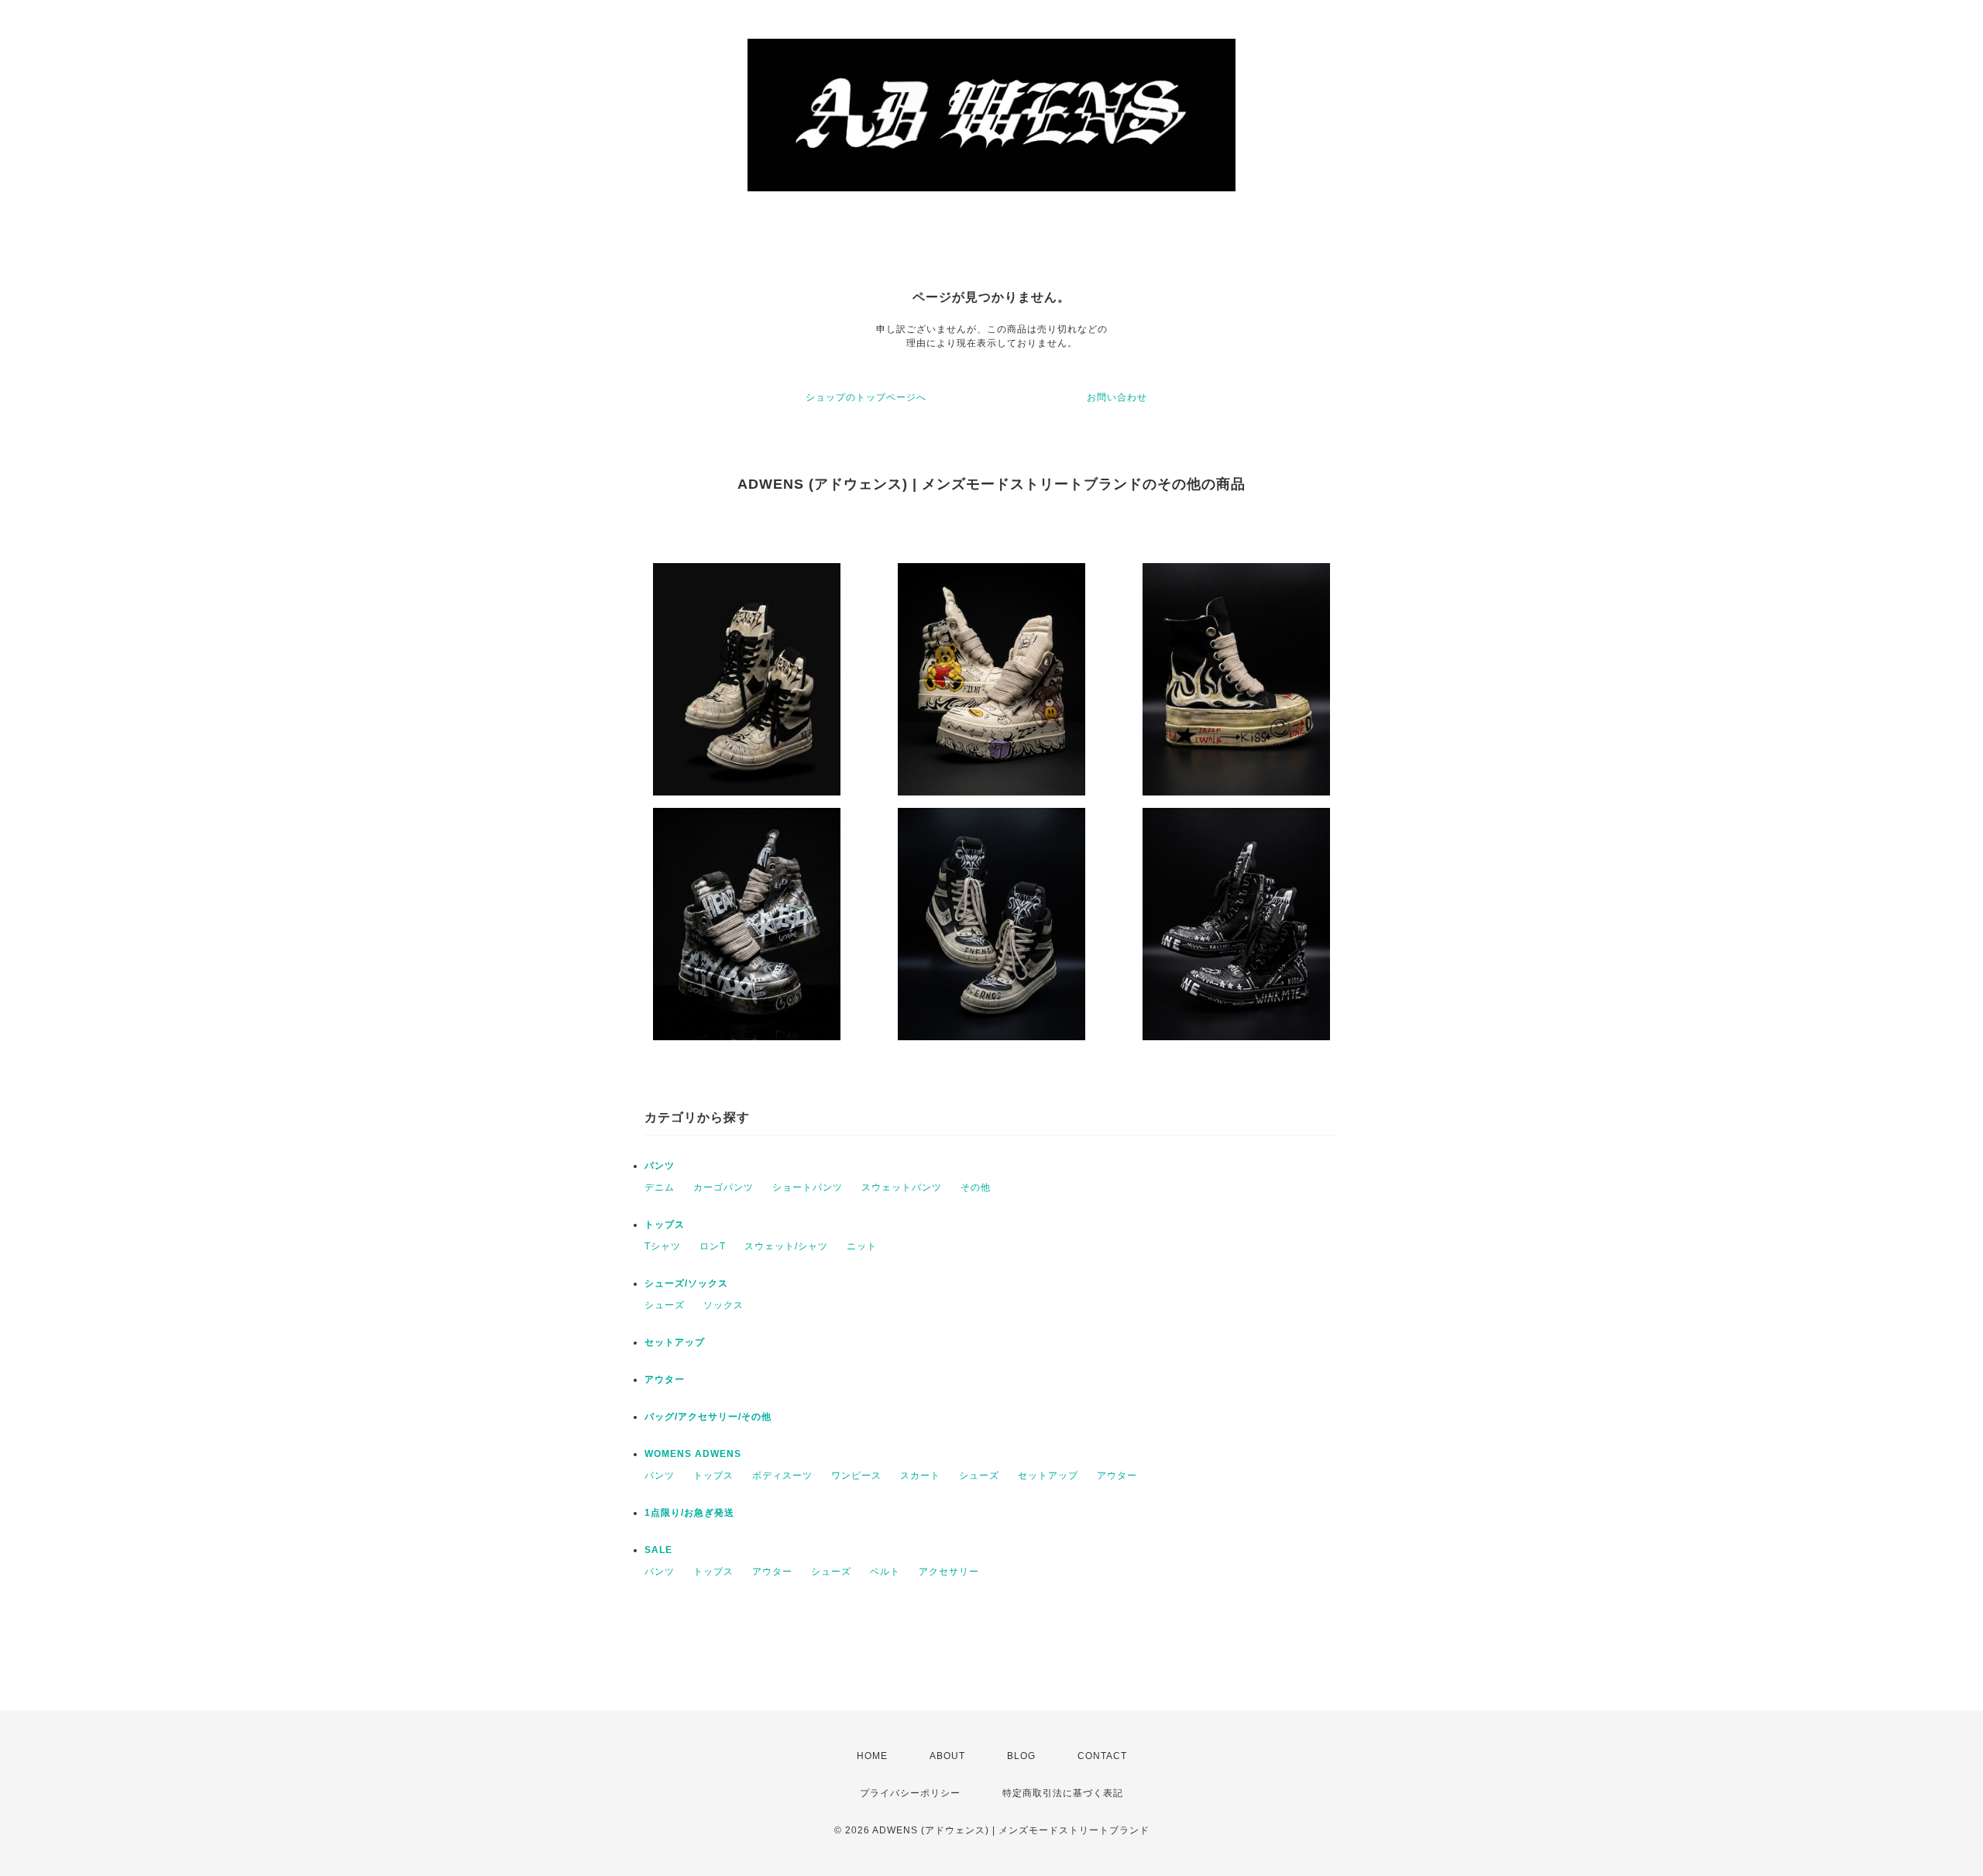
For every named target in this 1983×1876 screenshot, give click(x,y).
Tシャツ (663, 1246)
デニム (660, 1187)
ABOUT (947, 1756)
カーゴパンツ (723, 1187)
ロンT (713, 1246)
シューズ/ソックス (686, 1283)
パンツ (660, 1166)
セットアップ (675, 1342)
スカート (920, 1476)
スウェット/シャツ (786, 1246)
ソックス (723, 1305)
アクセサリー (949, 1572)
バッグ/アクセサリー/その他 (708, 1417)
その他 (976, 1187)
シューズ (665, 1305)
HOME (872, 1756)
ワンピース (856, 1476)
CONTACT (1102, 1756)
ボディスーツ (782, 1476)
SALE (658, 1550)
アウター (665, 1380)
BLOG (1021, 1756)
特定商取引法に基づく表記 (1063, 1793)
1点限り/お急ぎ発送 (689, 1513)
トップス (665, 1225)
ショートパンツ (808, 1187)
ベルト (885, 1572)
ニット (862, 1246)
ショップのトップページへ (866, 397)
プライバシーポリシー (910, 1793)
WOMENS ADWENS (693, 1454)
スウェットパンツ (902, 1187)
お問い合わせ (1117, 397)
